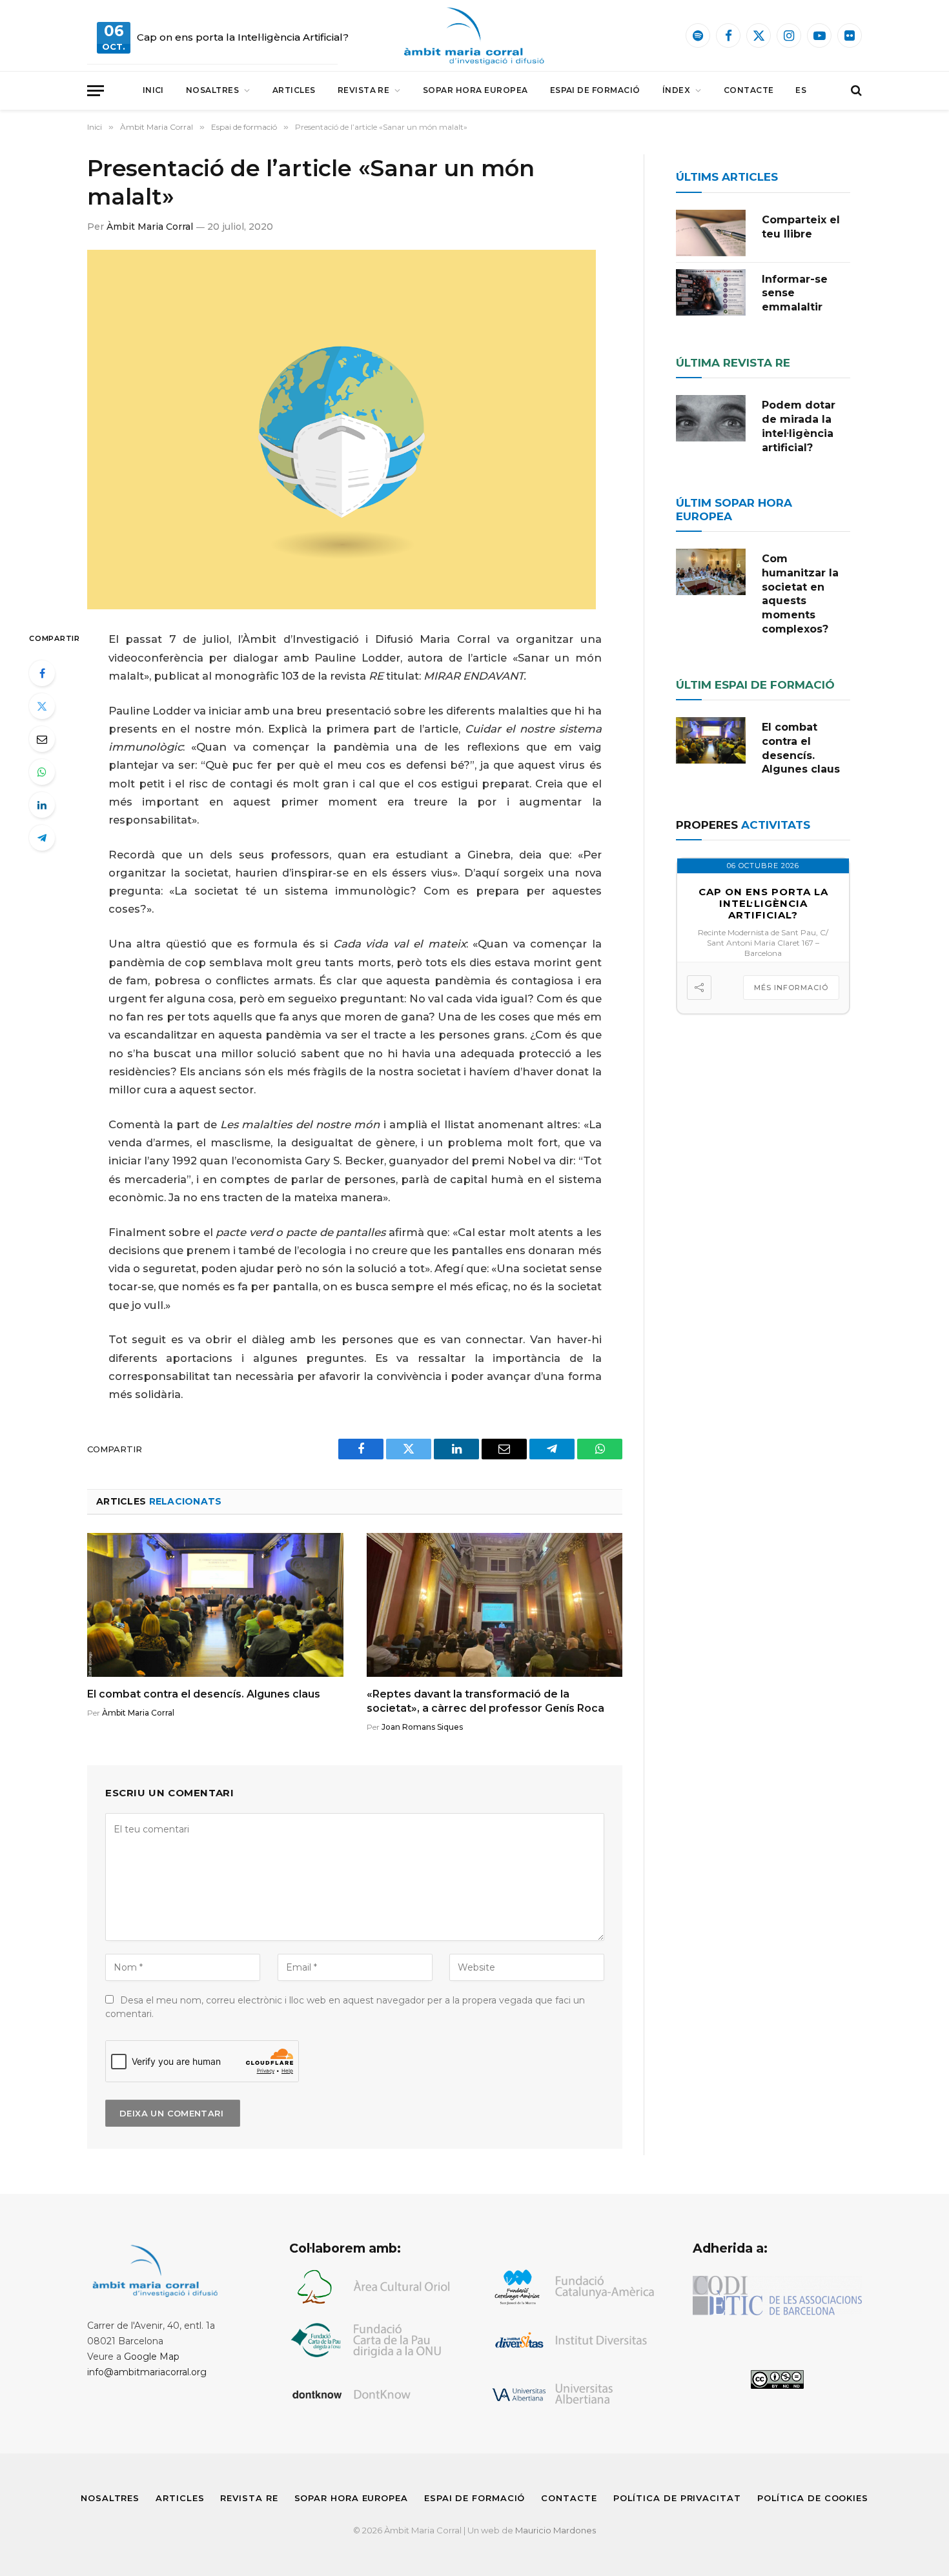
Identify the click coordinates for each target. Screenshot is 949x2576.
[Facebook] (42, 673)
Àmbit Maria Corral (150, 227)
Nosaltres (212, 90)
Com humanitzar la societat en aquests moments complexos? (800, 594)
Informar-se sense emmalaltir (795, 293)
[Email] (42, 739)
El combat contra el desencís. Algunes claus (204, 1694)
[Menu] (96, 91)
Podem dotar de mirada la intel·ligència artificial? (799, 426)
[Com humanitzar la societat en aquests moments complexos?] (711, 572)
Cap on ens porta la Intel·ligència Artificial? (243, 37)
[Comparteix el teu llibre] (711, 233)
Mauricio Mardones (556, 2530)
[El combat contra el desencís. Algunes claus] (215, 1605)
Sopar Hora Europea (475, 90)
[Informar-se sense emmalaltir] (711, 292)
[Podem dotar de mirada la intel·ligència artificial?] (711, 418)
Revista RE (364, 90)
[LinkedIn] (42, 805)
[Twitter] (42, 706)
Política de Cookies (813, 2498)
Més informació (791, 988)
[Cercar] (855, 91)
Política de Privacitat (677, 2498)
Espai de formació (595, 90)
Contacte (749, 90)
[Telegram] (42, 838)
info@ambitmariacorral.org (147, 2372)
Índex (676, 90)
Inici (153, 90)
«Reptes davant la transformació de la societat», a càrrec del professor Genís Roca (485, 1701)
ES (801, 90)
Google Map (152, 2357)
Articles (294, 90)
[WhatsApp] (42, 772)
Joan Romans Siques (422, 1727)
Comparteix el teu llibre (801, 227)
